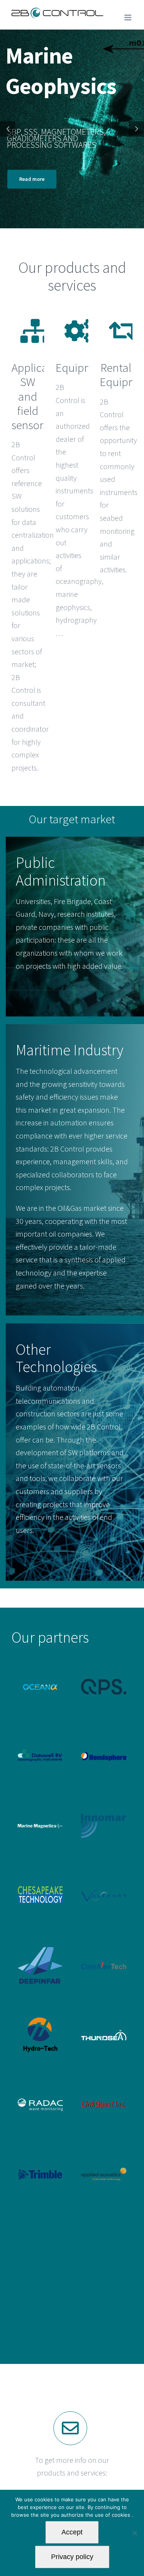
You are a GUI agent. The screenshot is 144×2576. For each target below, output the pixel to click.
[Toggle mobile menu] (128, 18)
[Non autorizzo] (134, 2533)
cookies (122, 2515)
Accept (72, 2532)
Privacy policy (72, 2557)
